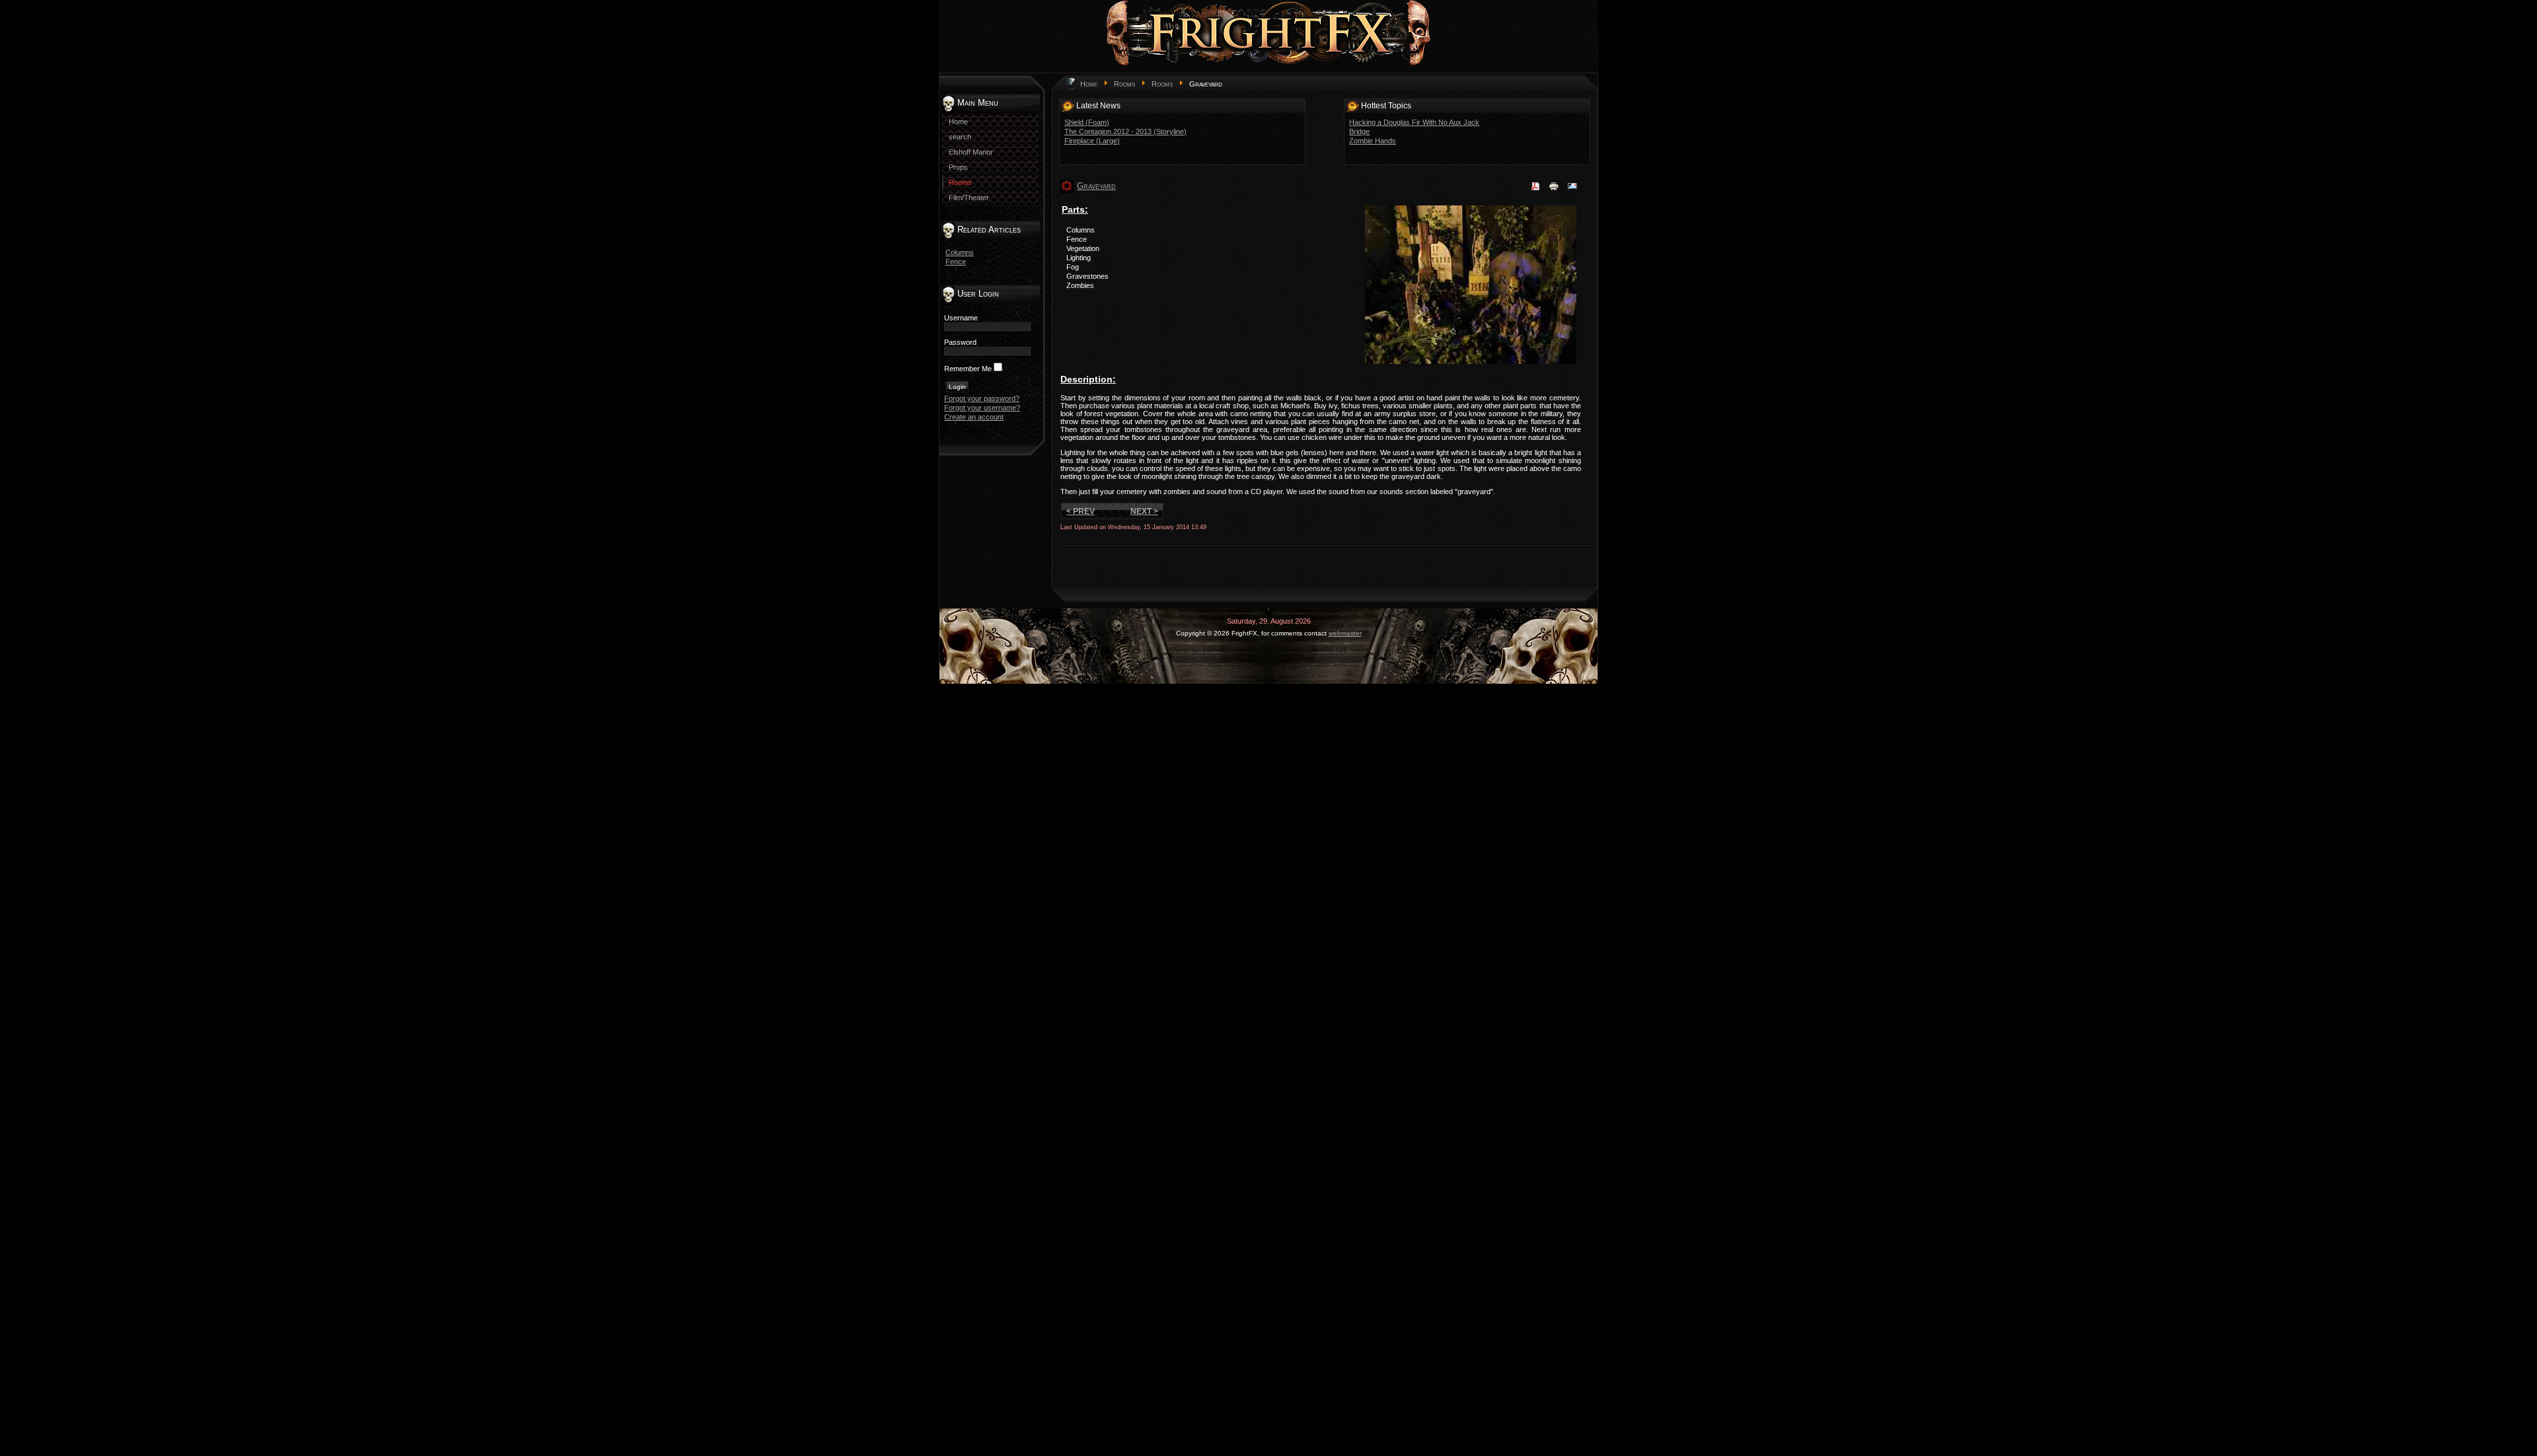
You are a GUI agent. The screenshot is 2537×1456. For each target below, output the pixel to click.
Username (961, 318)
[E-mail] (1572, 190)
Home (1089, 84)
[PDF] (1535, 190)
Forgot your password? (982, 398)
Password (960, 342)
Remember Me (968, 369)
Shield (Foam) (1087, 122)
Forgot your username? (982, 408)
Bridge (1359, 131)
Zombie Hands (1373, 141)
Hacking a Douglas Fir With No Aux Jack (1414, 122)
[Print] (1554, 190)
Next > (1144, 511)
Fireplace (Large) (1092, 141)
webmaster (1345, 633)
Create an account (974, 417)
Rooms (1124, 84)
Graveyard (1096, 186)
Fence (956, 262)
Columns (960, 252)
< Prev (1081, 511)
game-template (1274, 650)
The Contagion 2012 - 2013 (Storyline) (1125, 131)
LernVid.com (1220, 650)
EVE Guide (1351, 650)
